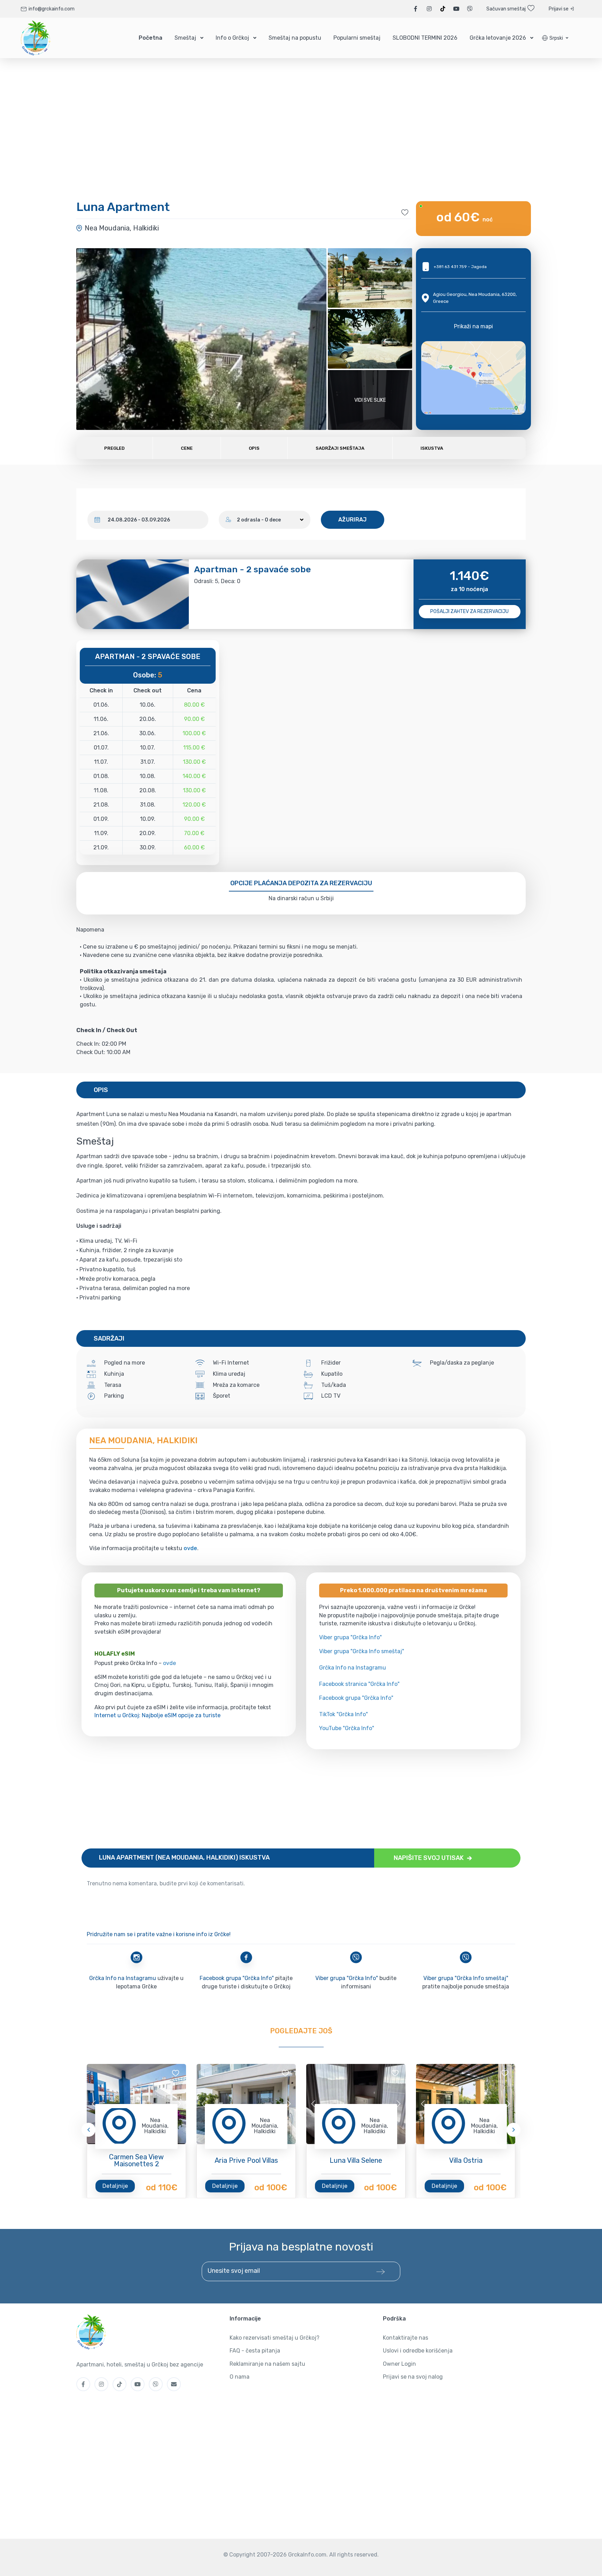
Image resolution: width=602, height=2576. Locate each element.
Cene (187, 448)
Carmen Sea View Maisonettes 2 (136, 2160)
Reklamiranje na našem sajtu (267, 2364)
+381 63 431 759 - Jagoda (460, 267)
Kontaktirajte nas (406, 2338)
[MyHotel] (36, 38)
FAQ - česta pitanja (255, 2351)
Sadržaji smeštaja (340, 448)
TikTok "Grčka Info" (344, 1714)
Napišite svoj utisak (429, 1858)
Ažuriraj (353, 520)
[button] (555, 38)
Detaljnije (115, 2186)
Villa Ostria (466, 2160)
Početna (150, 38)
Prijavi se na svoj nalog (413, 2377)
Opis (254, 448)
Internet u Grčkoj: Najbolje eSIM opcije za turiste (157, 1715)
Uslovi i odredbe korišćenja (418, 2351)
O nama (240, 2377)
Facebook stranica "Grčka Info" (359, 1684)
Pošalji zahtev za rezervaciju (469, 611)
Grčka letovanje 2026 (498, 38)
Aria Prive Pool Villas (246, 2160)
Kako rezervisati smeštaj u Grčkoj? (275, 2338)
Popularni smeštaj (357, 38)
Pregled (114, 448)
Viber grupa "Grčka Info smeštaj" (362, 1651)
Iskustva (432, 448)
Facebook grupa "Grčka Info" (356, 1698)
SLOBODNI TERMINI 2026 (425, 38)
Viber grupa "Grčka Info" (350, 1637)
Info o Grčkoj (232, 38)
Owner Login (399, 2364)
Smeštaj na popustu (295, 38)
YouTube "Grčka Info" (347, 1728)
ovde (169, 1663)
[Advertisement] (291, 1799)
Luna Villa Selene (356, 2160)
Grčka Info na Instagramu (353, 1668)
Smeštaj (185, 38)
